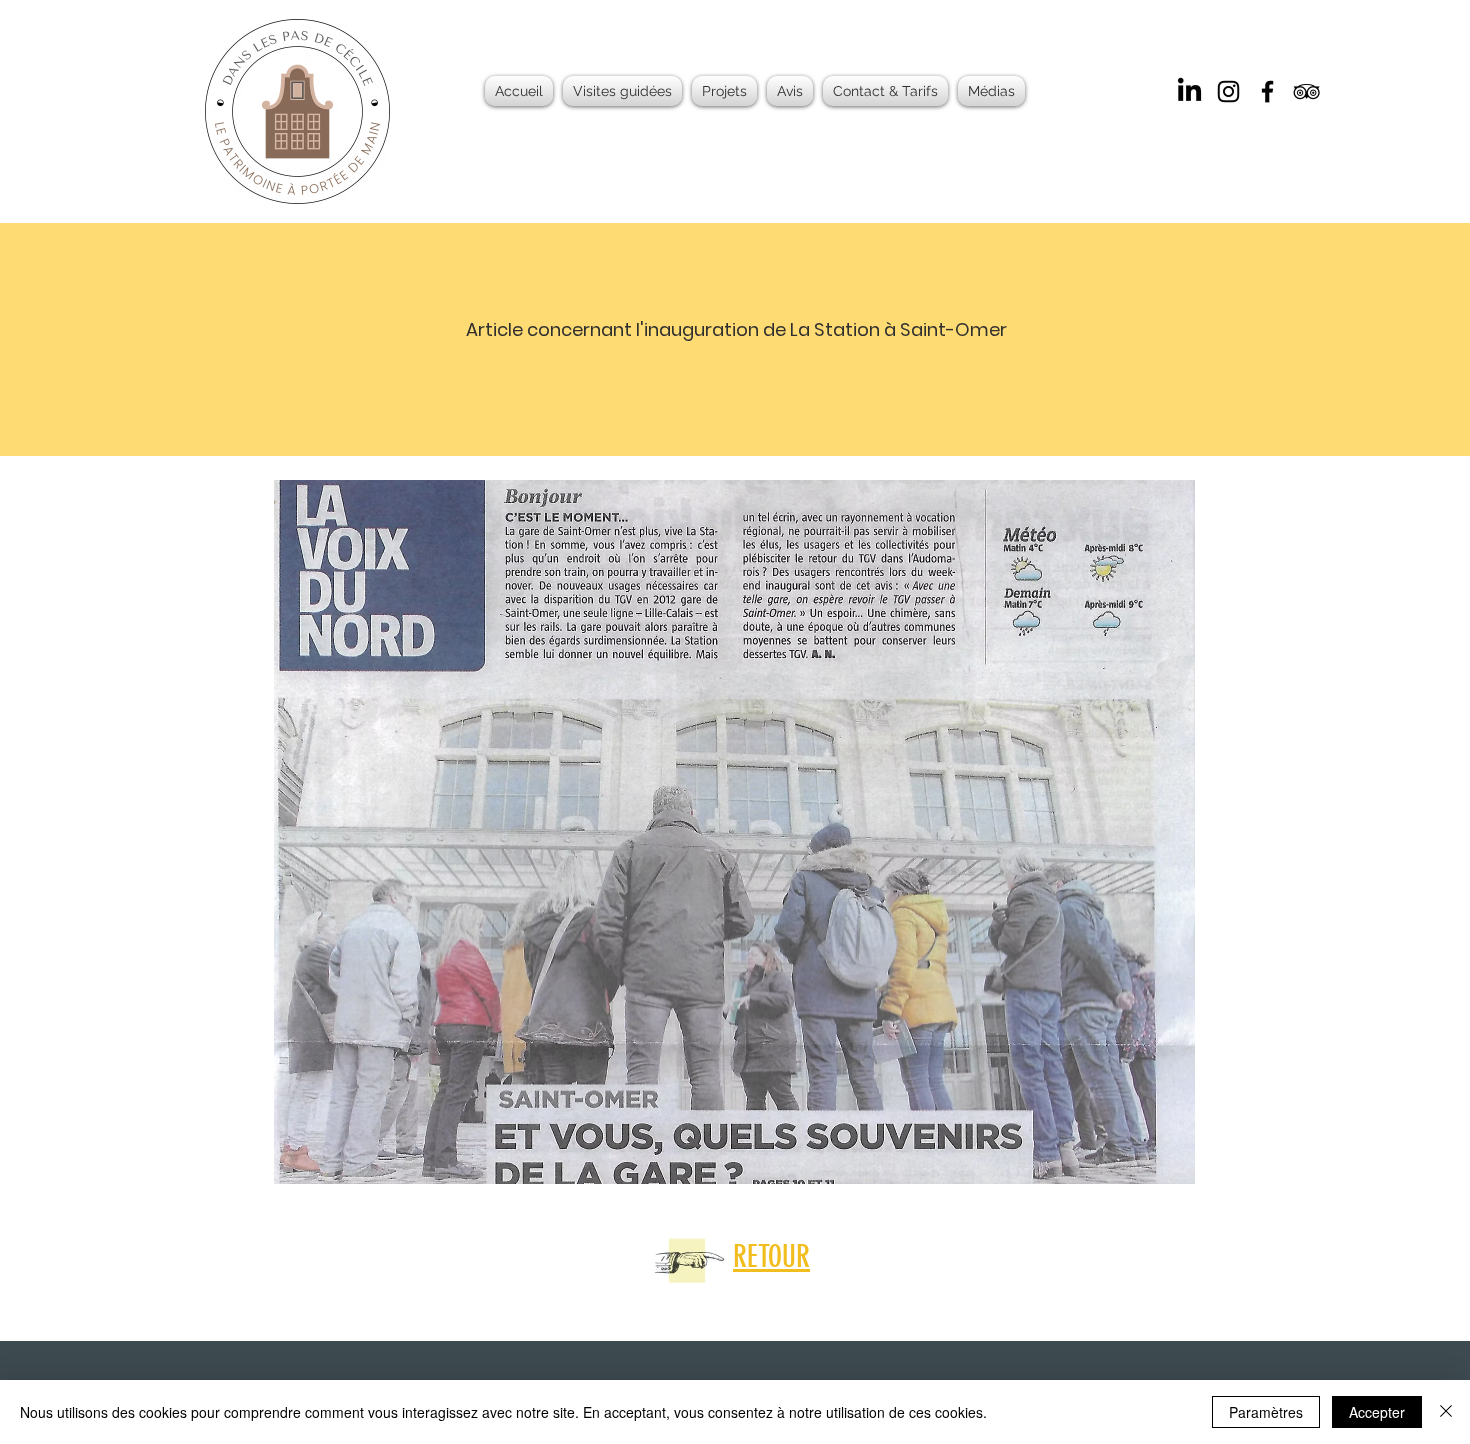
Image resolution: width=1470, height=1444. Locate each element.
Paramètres (1266, 1412)
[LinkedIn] (1189, 91)
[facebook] (1267, 91)
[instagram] (1228, 91)
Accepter (1377, 1412)
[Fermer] (1446, 1412)
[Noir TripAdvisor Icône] (1306, 91)
